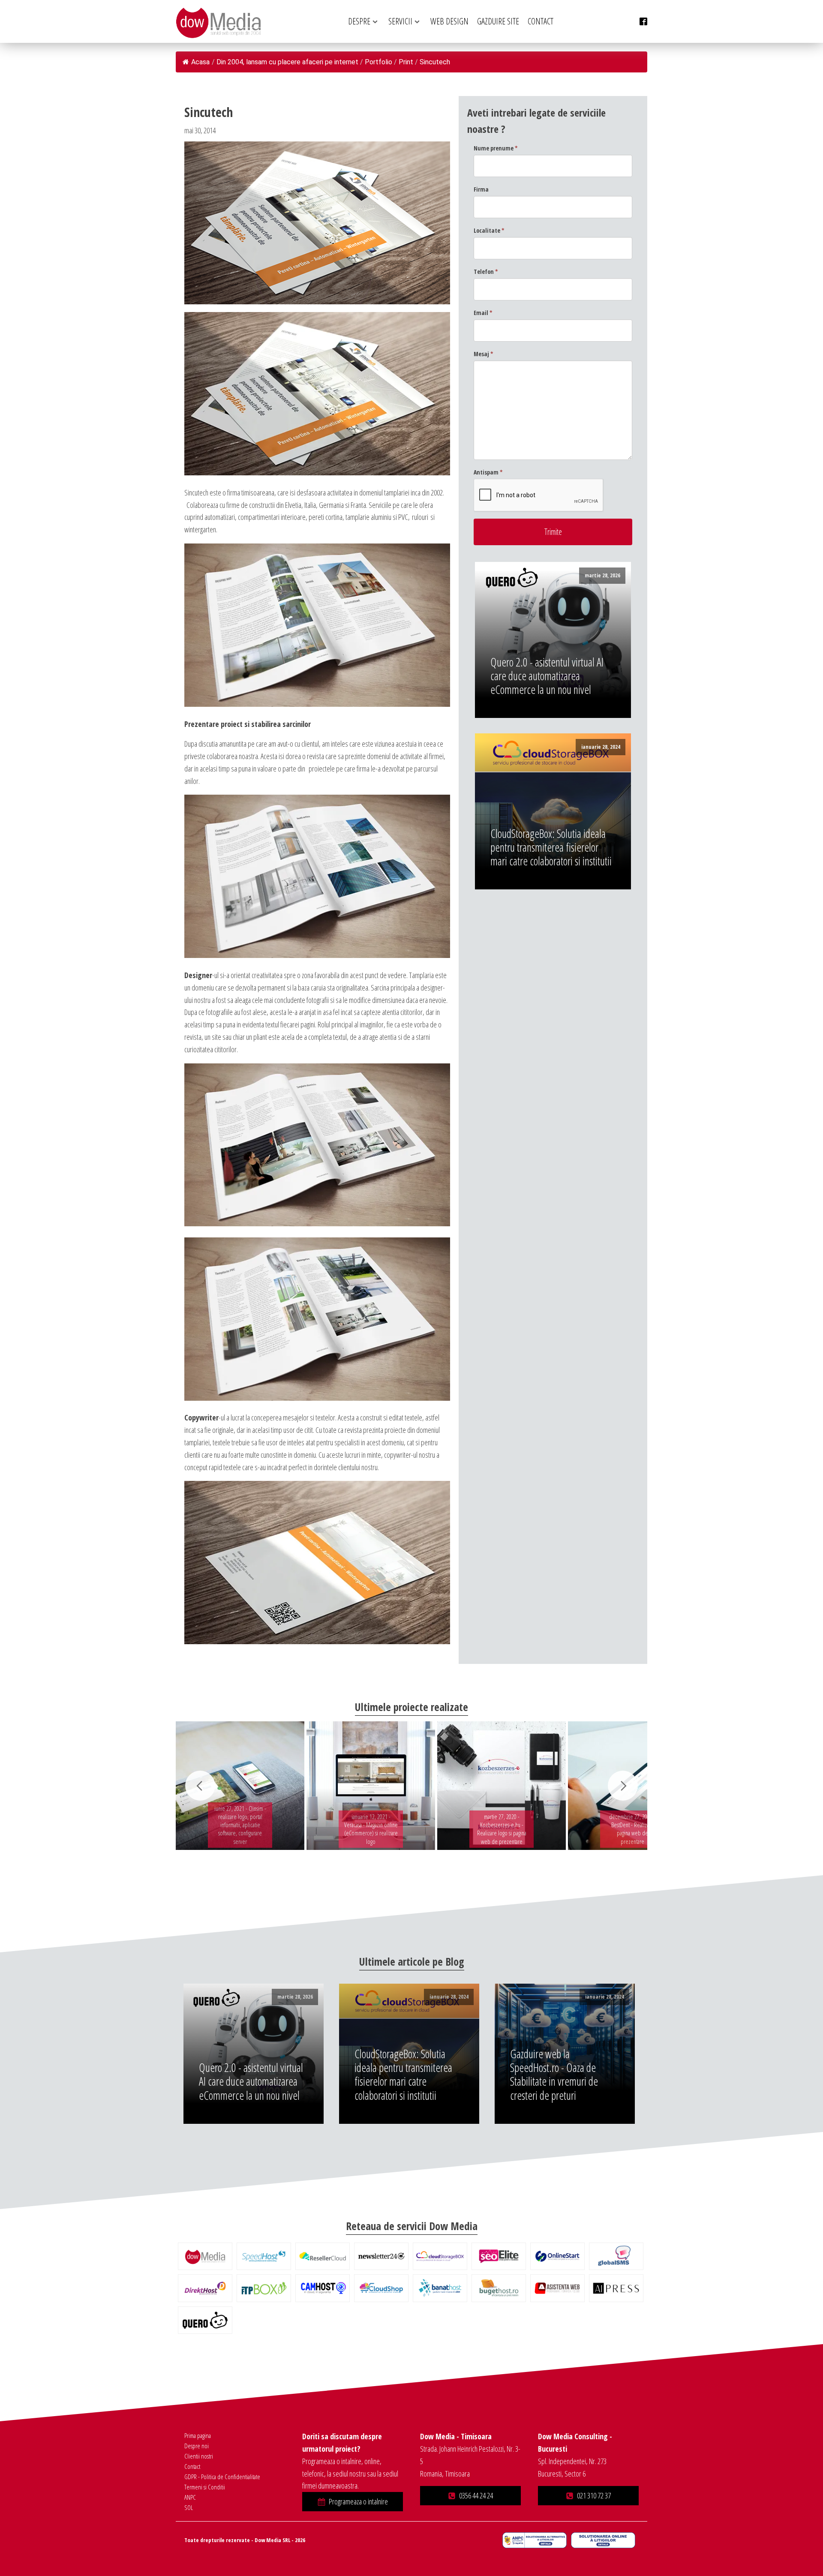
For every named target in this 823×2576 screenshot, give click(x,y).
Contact (192, 2466)
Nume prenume (496, 148)
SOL (189, 2507)
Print (406, 62)
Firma (481, 189)
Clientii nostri (199, 2456)
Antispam (488, 472)
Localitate (489, 230)
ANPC (190, 2497)
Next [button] (623, 1786)
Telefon (486, 272)
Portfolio (378, 62)
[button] (353, 2502)
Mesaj (484, 354)
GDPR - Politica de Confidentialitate (222, 2477)
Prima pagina (198, 2435)
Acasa (200, 62)
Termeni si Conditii (205, 2487)
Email (483, 313)
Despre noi (197, 2446)
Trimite (553, 532)
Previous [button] (200, 1786)
